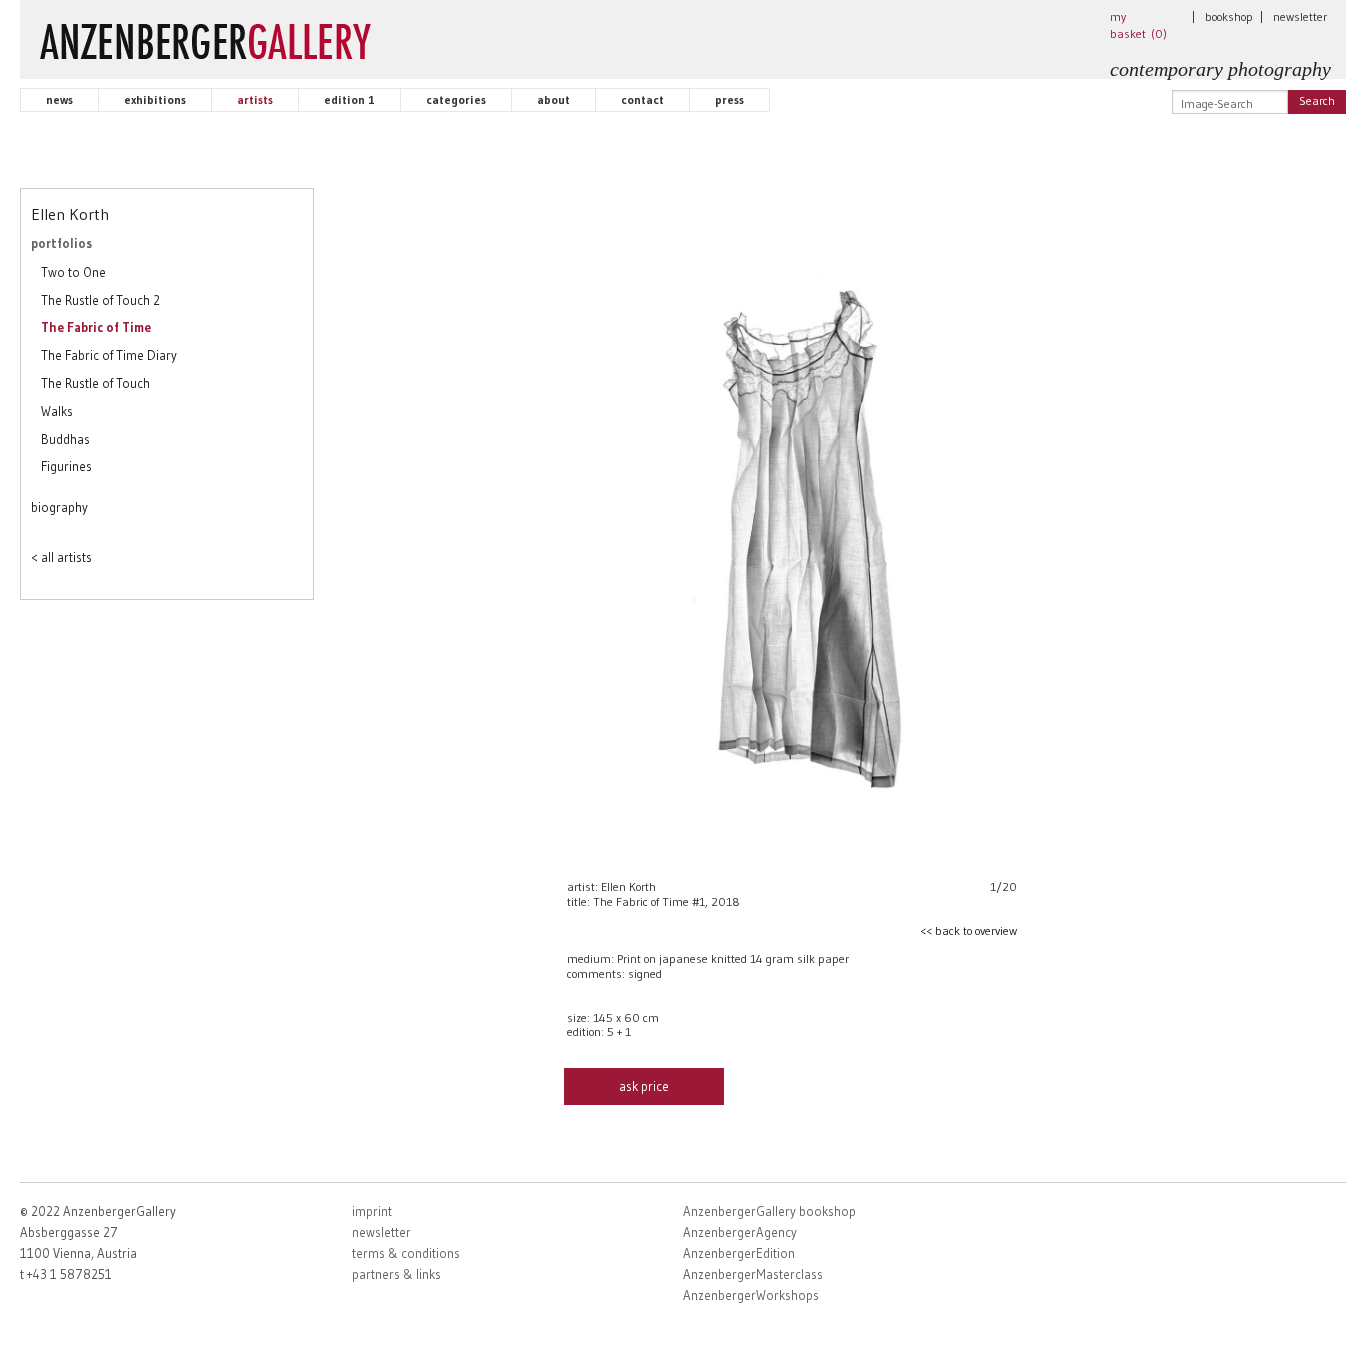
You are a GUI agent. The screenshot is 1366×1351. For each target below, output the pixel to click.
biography (59, 507)
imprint (372, 1211)
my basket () (1138, 25)
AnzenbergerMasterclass (753, 1274)
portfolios (61, 243)
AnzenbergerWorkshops (751, 1295)
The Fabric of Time (96, 327)
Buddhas (65, 439)
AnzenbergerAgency (740, 1232)
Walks (57, 411)
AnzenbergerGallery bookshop (769, 1211)
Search (1317, 100)
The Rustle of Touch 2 (100, 300)
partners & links (396, 1274)
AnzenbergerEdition (739, 1253)
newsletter (1300, 16)
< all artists (61, 557)
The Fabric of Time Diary (109, 355)
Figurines (66, 466)
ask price (644, 1086)
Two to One (73, 272)
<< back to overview (968, 930)
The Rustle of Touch (95, 383)
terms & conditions (406, 1253)
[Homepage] (205, 37)
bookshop (1229, 16)
